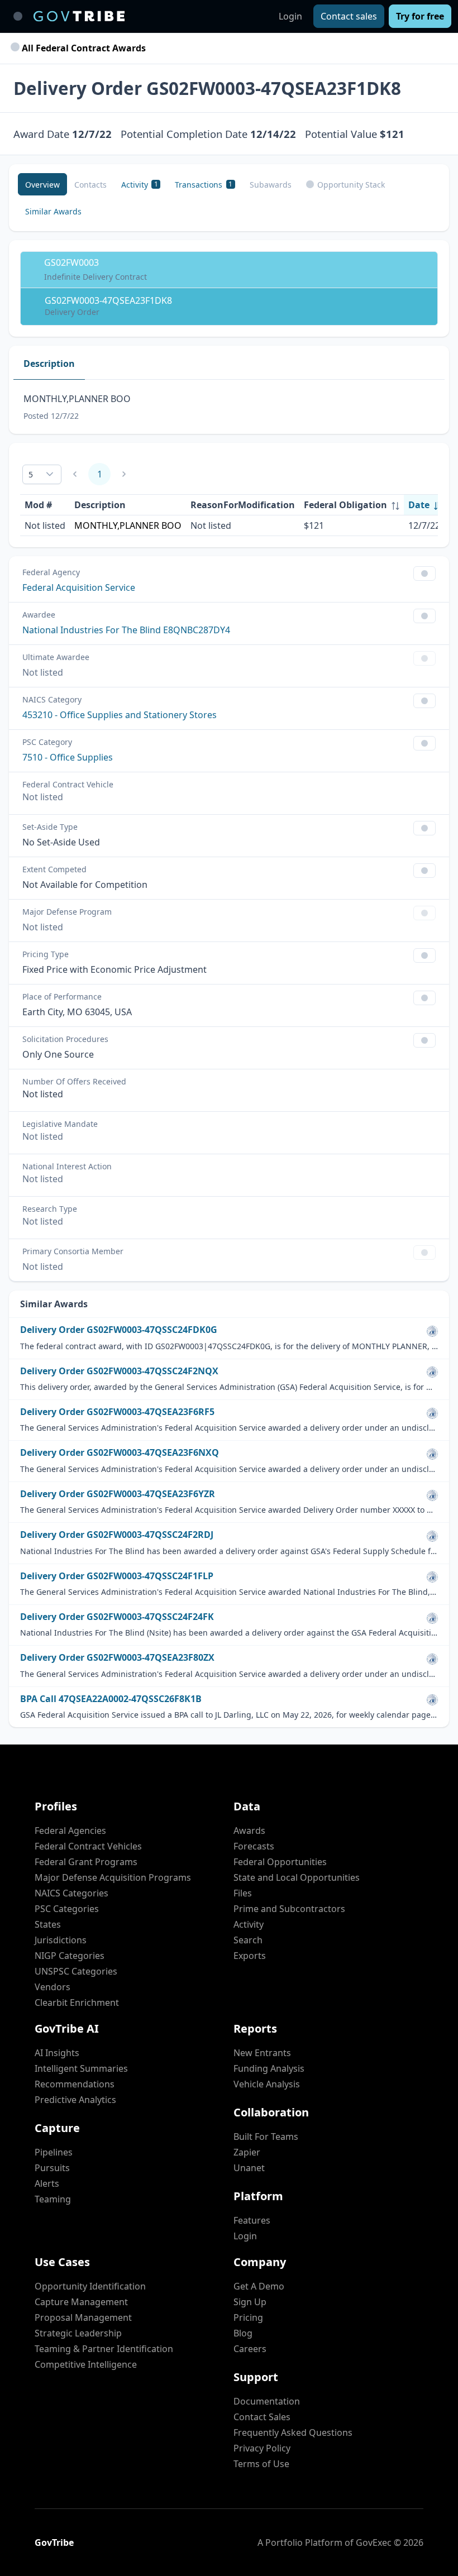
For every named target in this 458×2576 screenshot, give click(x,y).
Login (290, 16)
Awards (249, 1831)
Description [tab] (49, 364)
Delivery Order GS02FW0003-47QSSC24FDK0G (119, 1330)
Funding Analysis (269, 2068)
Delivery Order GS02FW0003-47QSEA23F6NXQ (120, 1453)
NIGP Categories (70, 1956)
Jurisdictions (61, 1940)
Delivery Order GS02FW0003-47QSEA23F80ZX (117, 1658)
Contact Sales (262, 2417)
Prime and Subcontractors (289, 1909)
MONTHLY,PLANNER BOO (128, 525)
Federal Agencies (70, 1831)
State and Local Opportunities (297, 1877)
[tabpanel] (229, 407)
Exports (250, 1956)
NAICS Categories (71, 1893)
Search (248, 1940)
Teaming (53, 2199)
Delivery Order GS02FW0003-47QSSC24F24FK (117, 1617)
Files (243, 1893)
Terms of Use (261, 2464)
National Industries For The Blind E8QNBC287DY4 (126, 630)
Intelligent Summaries (81, 2068)
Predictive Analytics (75, 2100)
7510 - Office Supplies (68, 757)
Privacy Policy (262, 2448)
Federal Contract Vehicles (88, 1846)
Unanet (249, 2168)
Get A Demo (259, 2286)
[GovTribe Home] (79, 16)
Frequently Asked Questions (293, 2432)
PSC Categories (67, 1909)
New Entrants (262, 2053)
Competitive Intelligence (86, 2364)
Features (252, 2220)
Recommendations (75, 2084)
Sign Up (250, 2302)
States (48, 1924)
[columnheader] (352, 505)
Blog (243, 2333)
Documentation (267, 2401)
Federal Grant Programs (86, 1862)
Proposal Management (83, 2317)
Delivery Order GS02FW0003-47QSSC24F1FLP (117, 1576)
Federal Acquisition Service (79, 587)
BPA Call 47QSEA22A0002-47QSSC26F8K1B (111, 1699)
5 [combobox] (31, 474)
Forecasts (254, 1846)
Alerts (47, 2183)
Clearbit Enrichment (77, 2003)
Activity (249, 1924)
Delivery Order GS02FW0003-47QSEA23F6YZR (118, 1494)
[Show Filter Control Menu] (424, 573)
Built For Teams (266, 2137)
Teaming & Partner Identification (104, 2349)
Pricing (248, 2317)
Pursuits (52, 2168)
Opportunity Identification (90, 2286)
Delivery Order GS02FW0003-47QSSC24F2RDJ (117, 1535)
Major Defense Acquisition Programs (113, 1877)
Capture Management (81, 2302)
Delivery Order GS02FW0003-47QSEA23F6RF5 (117, 1412)
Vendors (53, 1987)
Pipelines (54, 2152)
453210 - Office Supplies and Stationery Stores (120, 715)
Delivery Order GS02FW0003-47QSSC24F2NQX (119, 1371)
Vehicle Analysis (267, 2084)
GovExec (374, 2542)
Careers (250, 2349)
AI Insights (57, 2053)
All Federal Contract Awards (83, 48)
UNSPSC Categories (76, 1971)
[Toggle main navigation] (18, 16)
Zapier (247, 2152)
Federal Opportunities (280, 1862)
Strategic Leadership (78, 2333)
